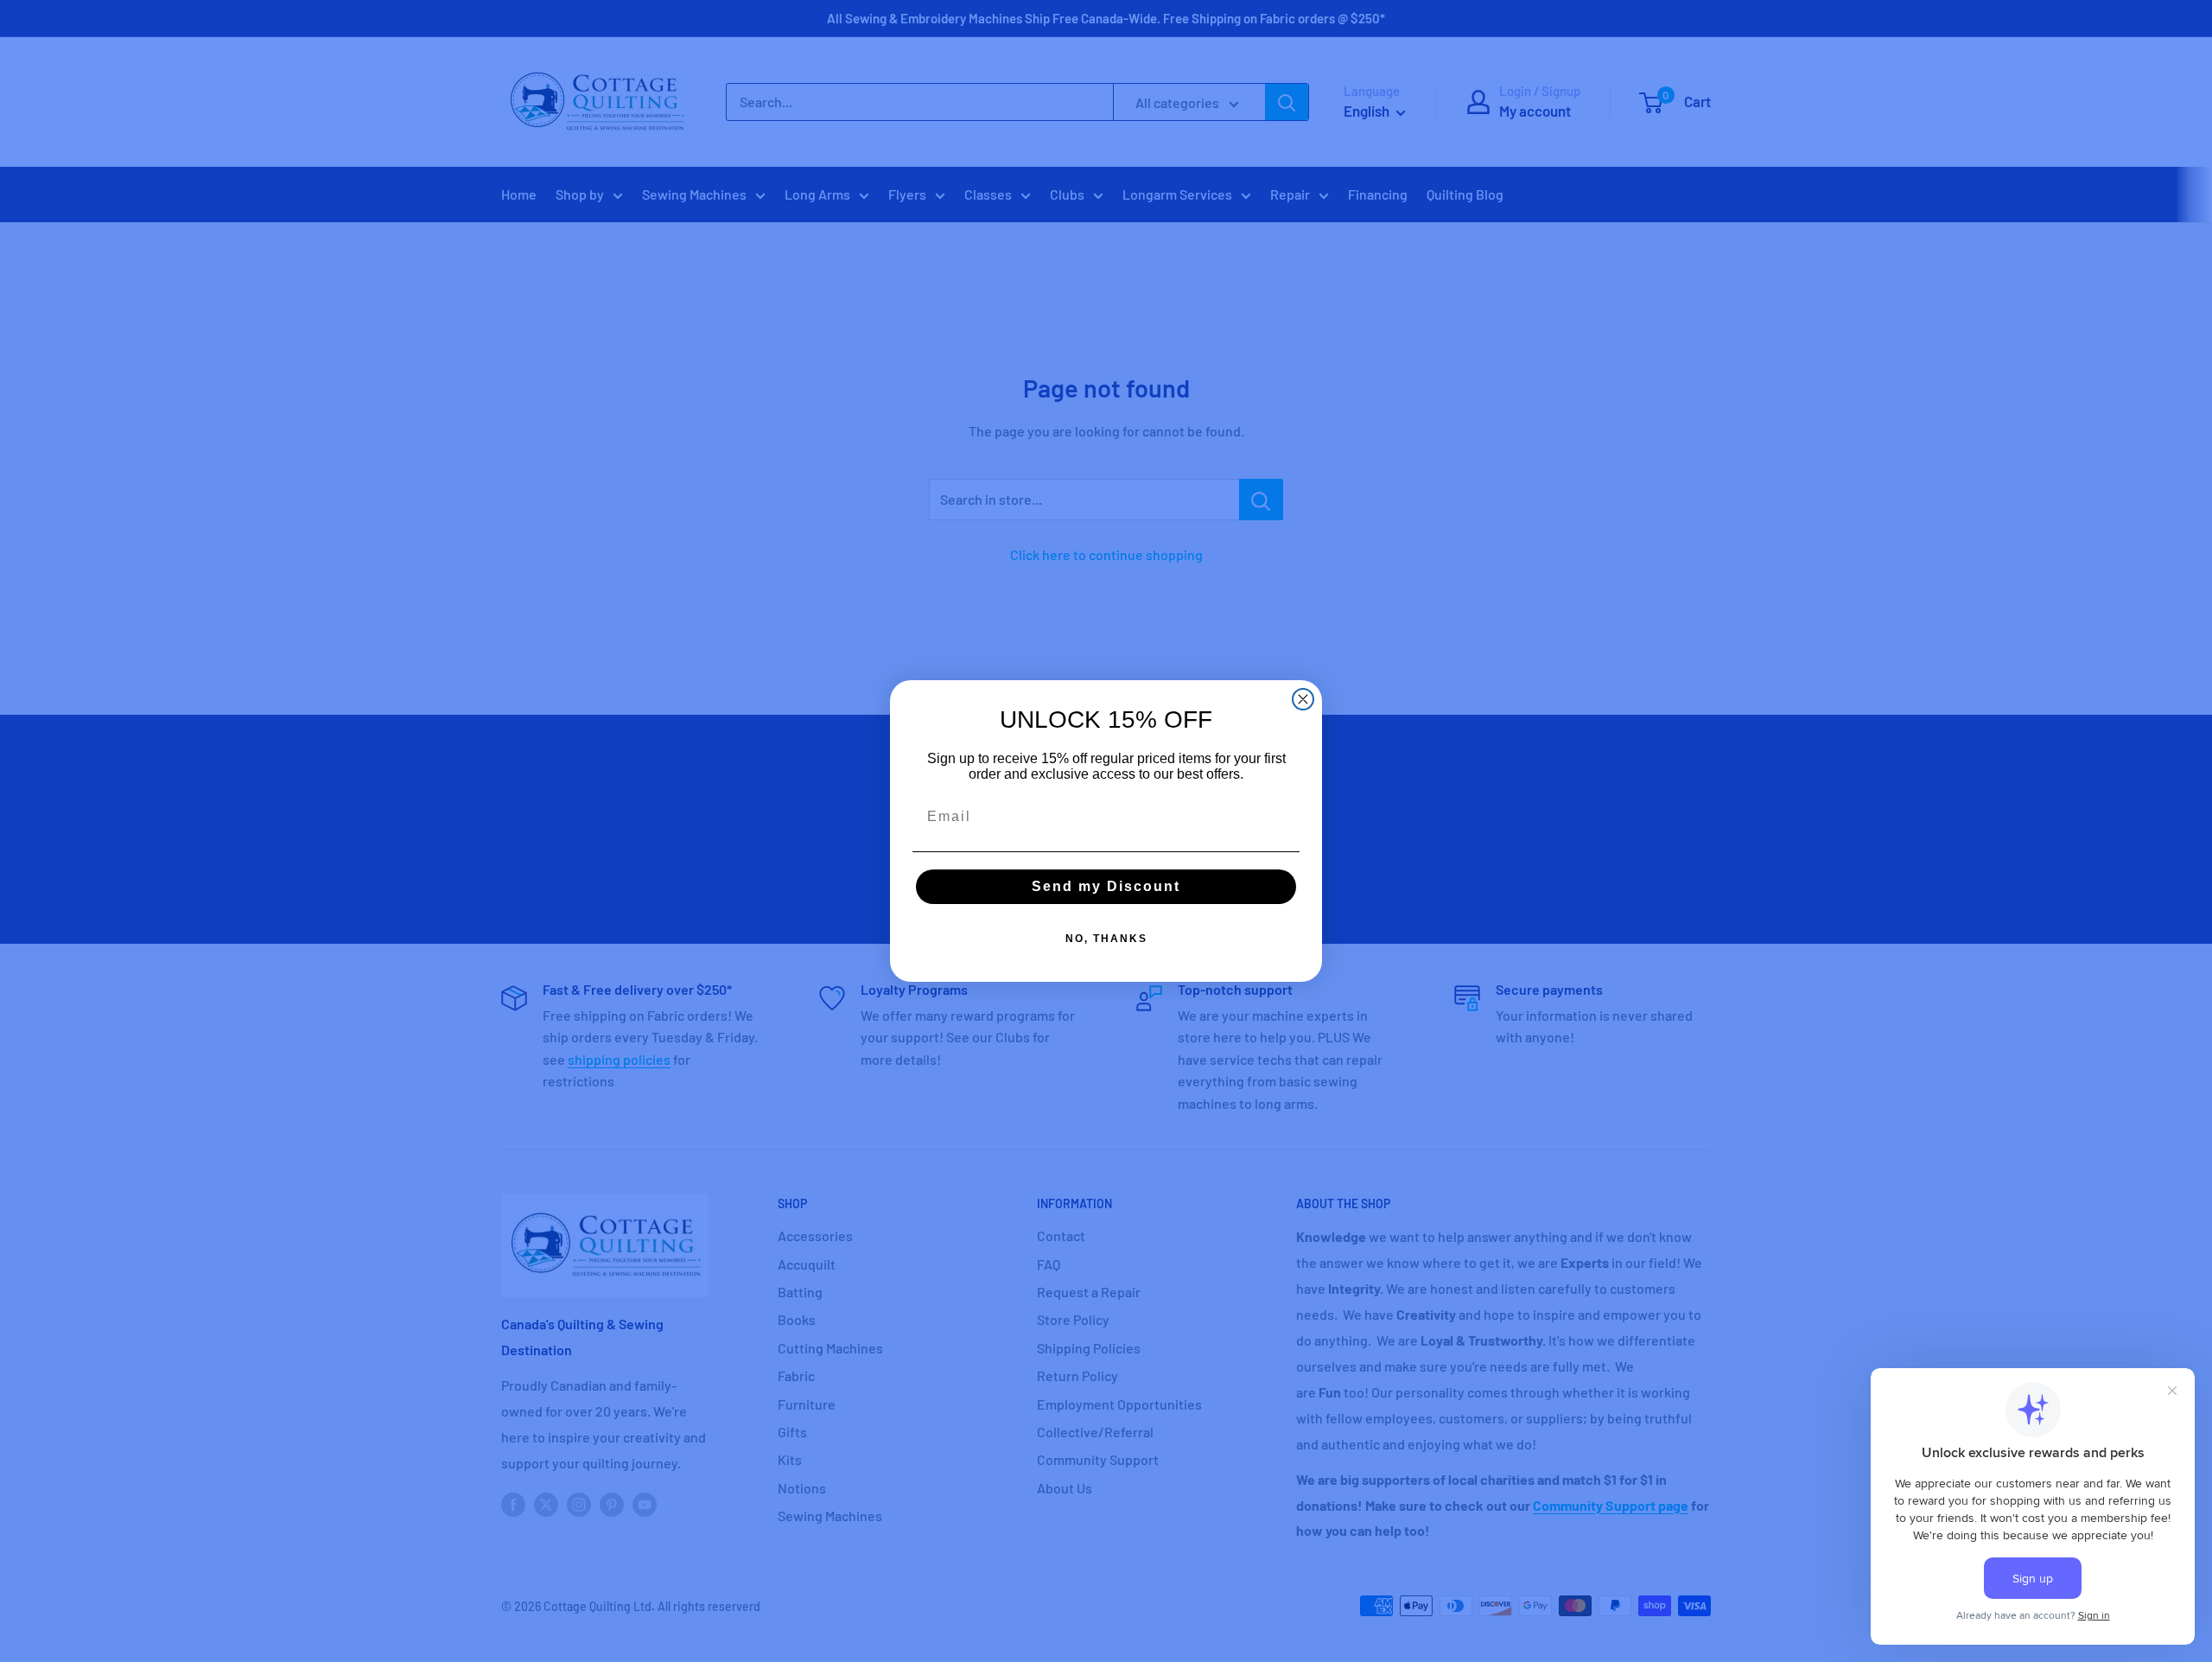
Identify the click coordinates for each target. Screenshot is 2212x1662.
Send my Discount (1106, 886)
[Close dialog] (1303, 699)
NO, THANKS (1106, 939)
